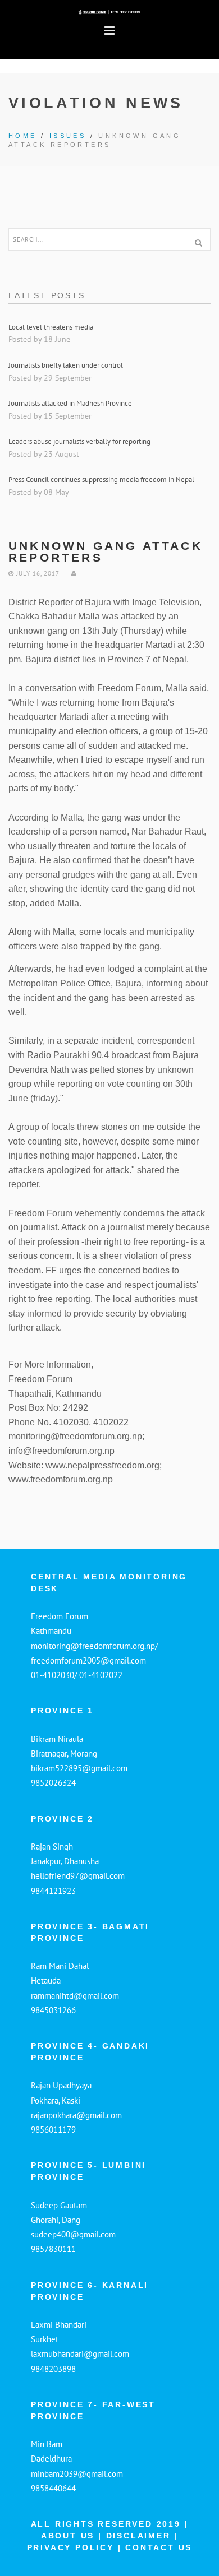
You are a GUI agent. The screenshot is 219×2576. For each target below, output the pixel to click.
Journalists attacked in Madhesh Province (70, 403)
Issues (68, 136)
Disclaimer (140, 2536)
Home (23, 136)
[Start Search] (198, 243)
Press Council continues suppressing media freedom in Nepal (102, 479)
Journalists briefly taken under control (67, 365)
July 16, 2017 (36, 573)
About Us (68, 2536)
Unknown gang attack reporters (106, 552)
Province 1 (62, 1711)
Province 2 (62, 1819)
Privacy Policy (72, 2547)
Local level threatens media (51, 327)
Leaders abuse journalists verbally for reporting (80, 441)
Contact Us (159, 2547)
